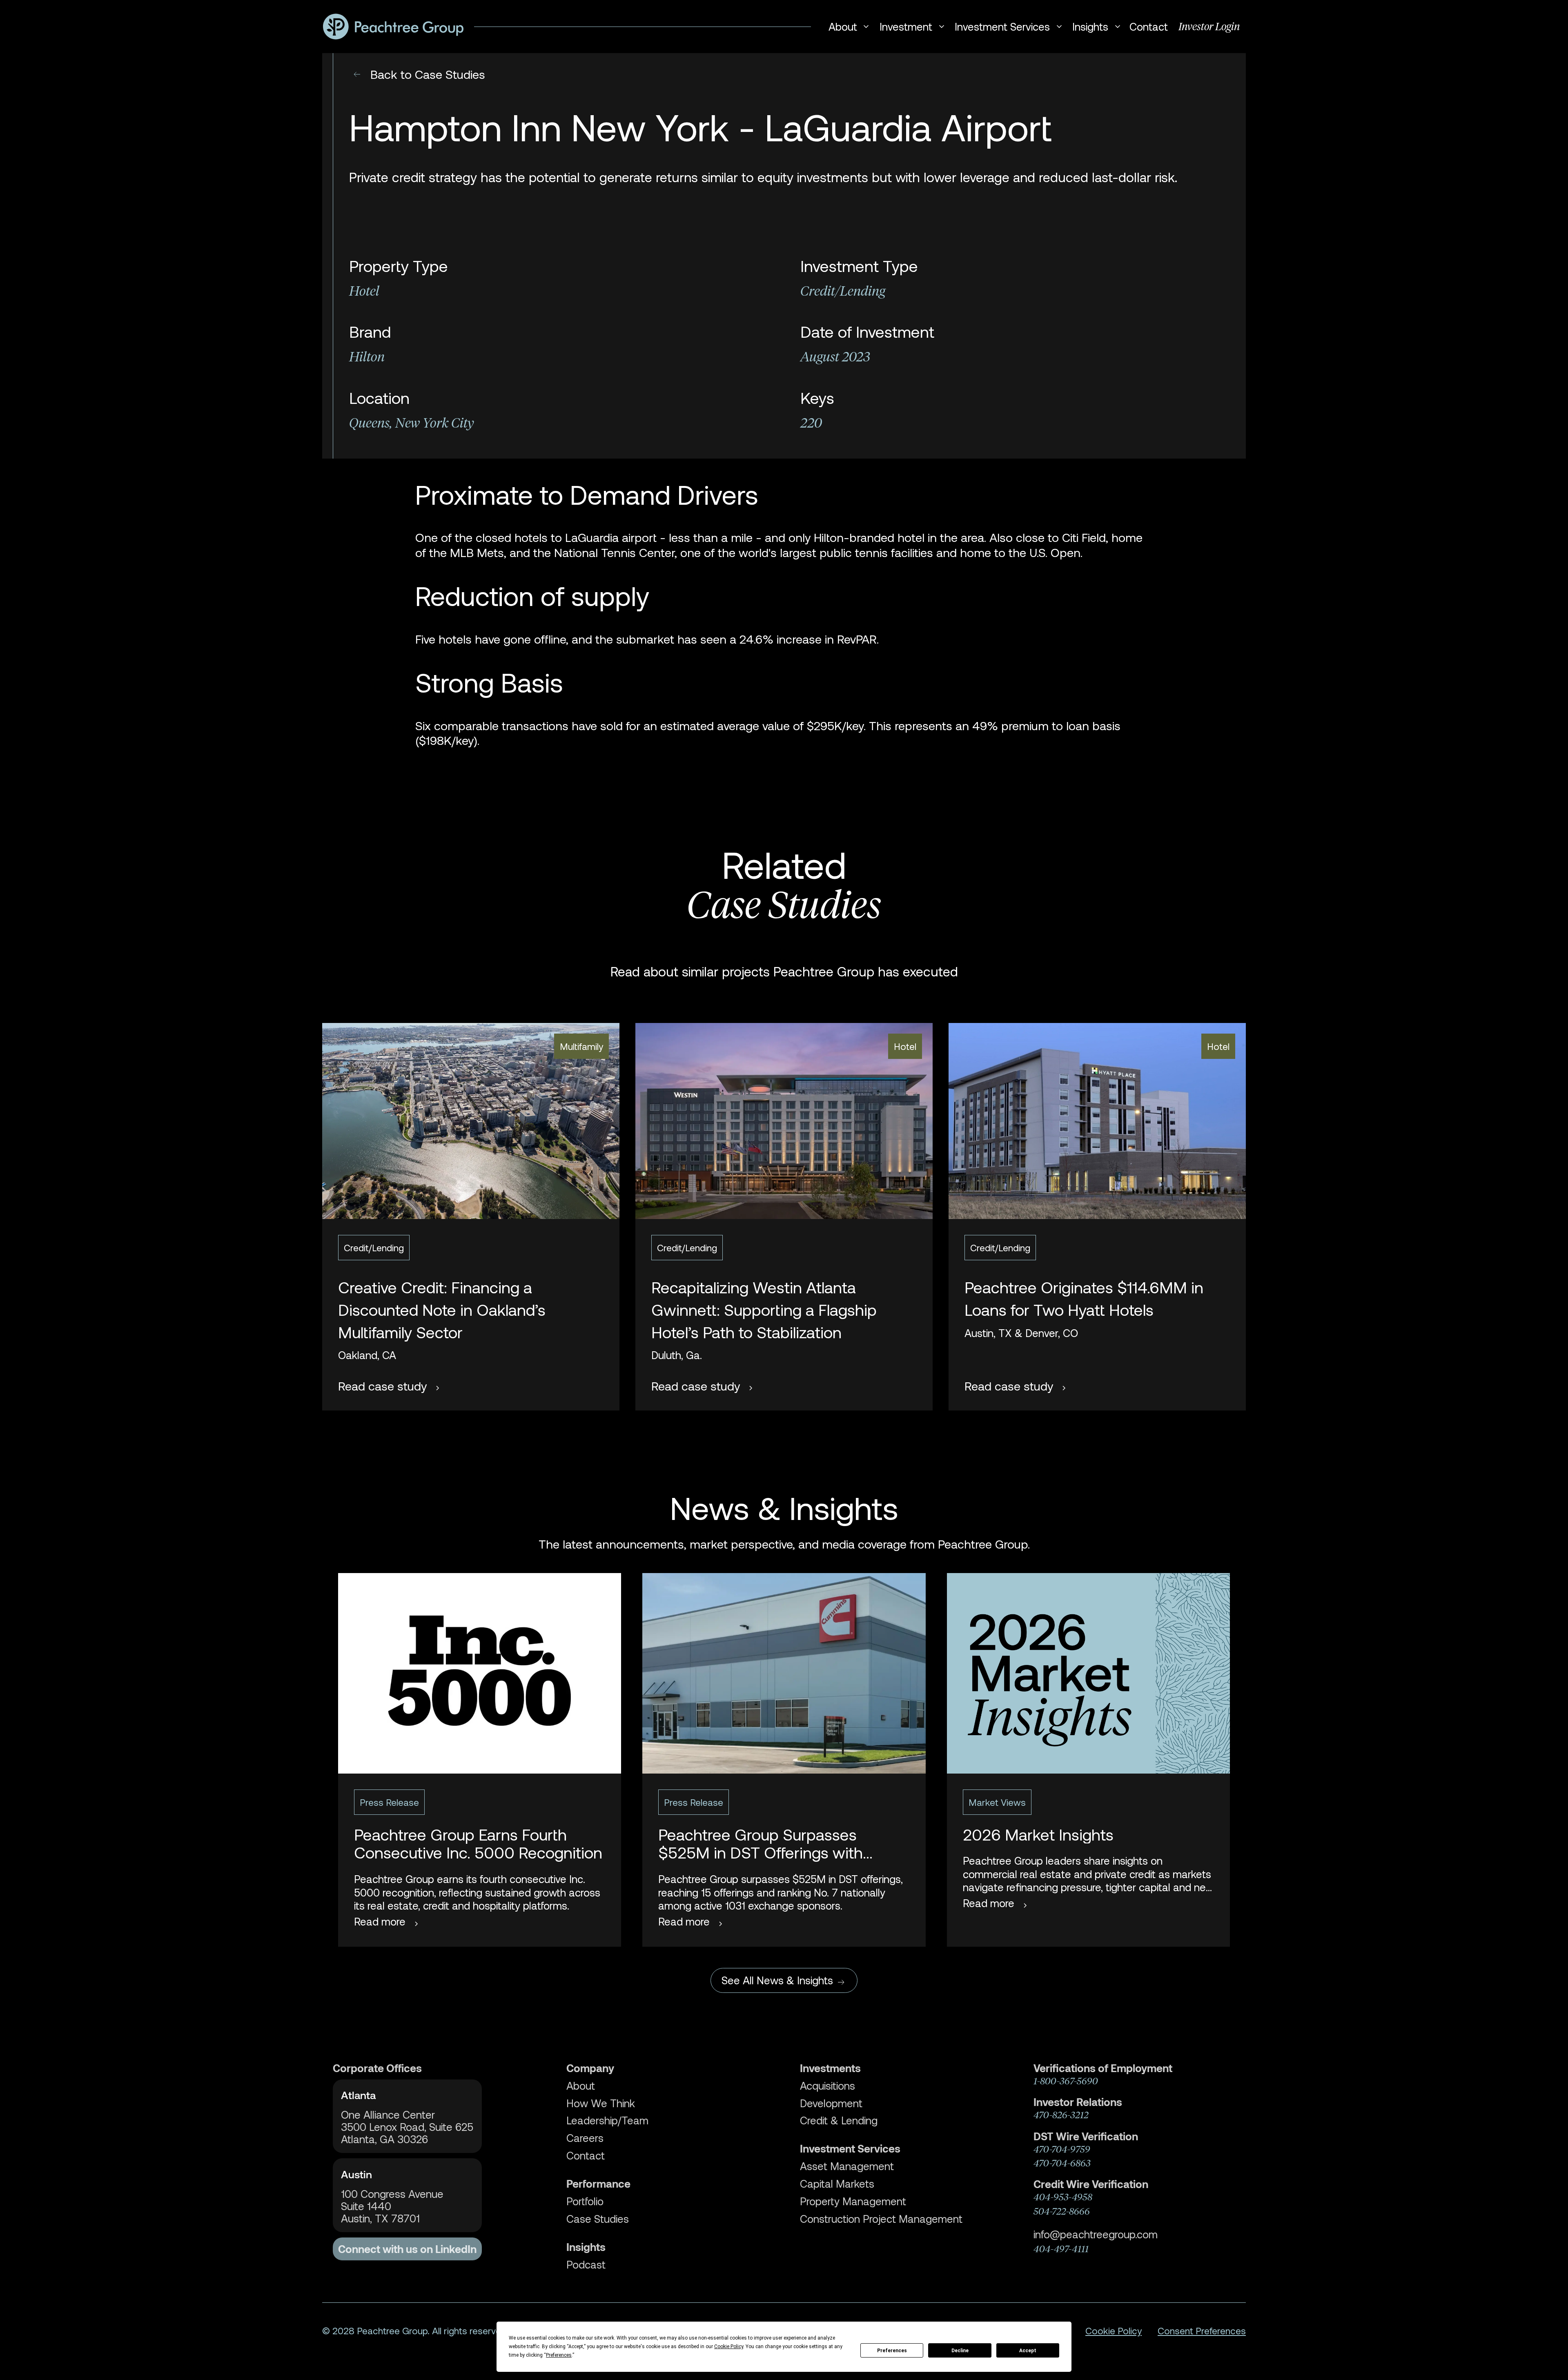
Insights (586, 2247)
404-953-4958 (1063, 2197)
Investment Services (850, 2148)
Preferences (892, 2351)
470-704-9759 (1062, 2149)
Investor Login (1209, 27)
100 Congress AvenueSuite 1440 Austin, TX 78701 (392, 2206)
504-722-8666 (1062, 2211)
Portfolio (585, 2201)
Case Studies (598, 2219)
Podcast (586, 2264)
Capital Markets (837, 2184)
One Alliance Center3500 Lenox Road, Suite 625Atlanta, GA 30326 (407, 2127)
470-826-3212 (1061, 2115)
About (581, 2086)
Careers (585, 2138)
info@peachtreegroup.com (1096, 2234)
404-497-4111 (1061, 2249)
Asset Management (847, 2166)
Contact (1149, 26)
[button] (847, 27)
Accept (1028, 2351)
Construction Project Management (881, 2219)
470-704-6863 (1062, 2163)
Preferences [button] (559, 2355)
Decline (960, 2351)
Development (831, 2103)
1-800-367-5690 (1066, 2081)
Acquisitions (827, 2086)
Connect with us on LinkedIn (407, 2249)
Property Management (853, 2201)
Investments (830, 2068)
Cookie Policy (1114, 2331)
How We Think (601, 2103)
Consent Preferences (1202, 2331)
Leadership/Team (607, 2120)
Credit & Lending (839, 2120)
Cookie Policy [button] (729, 2347)
